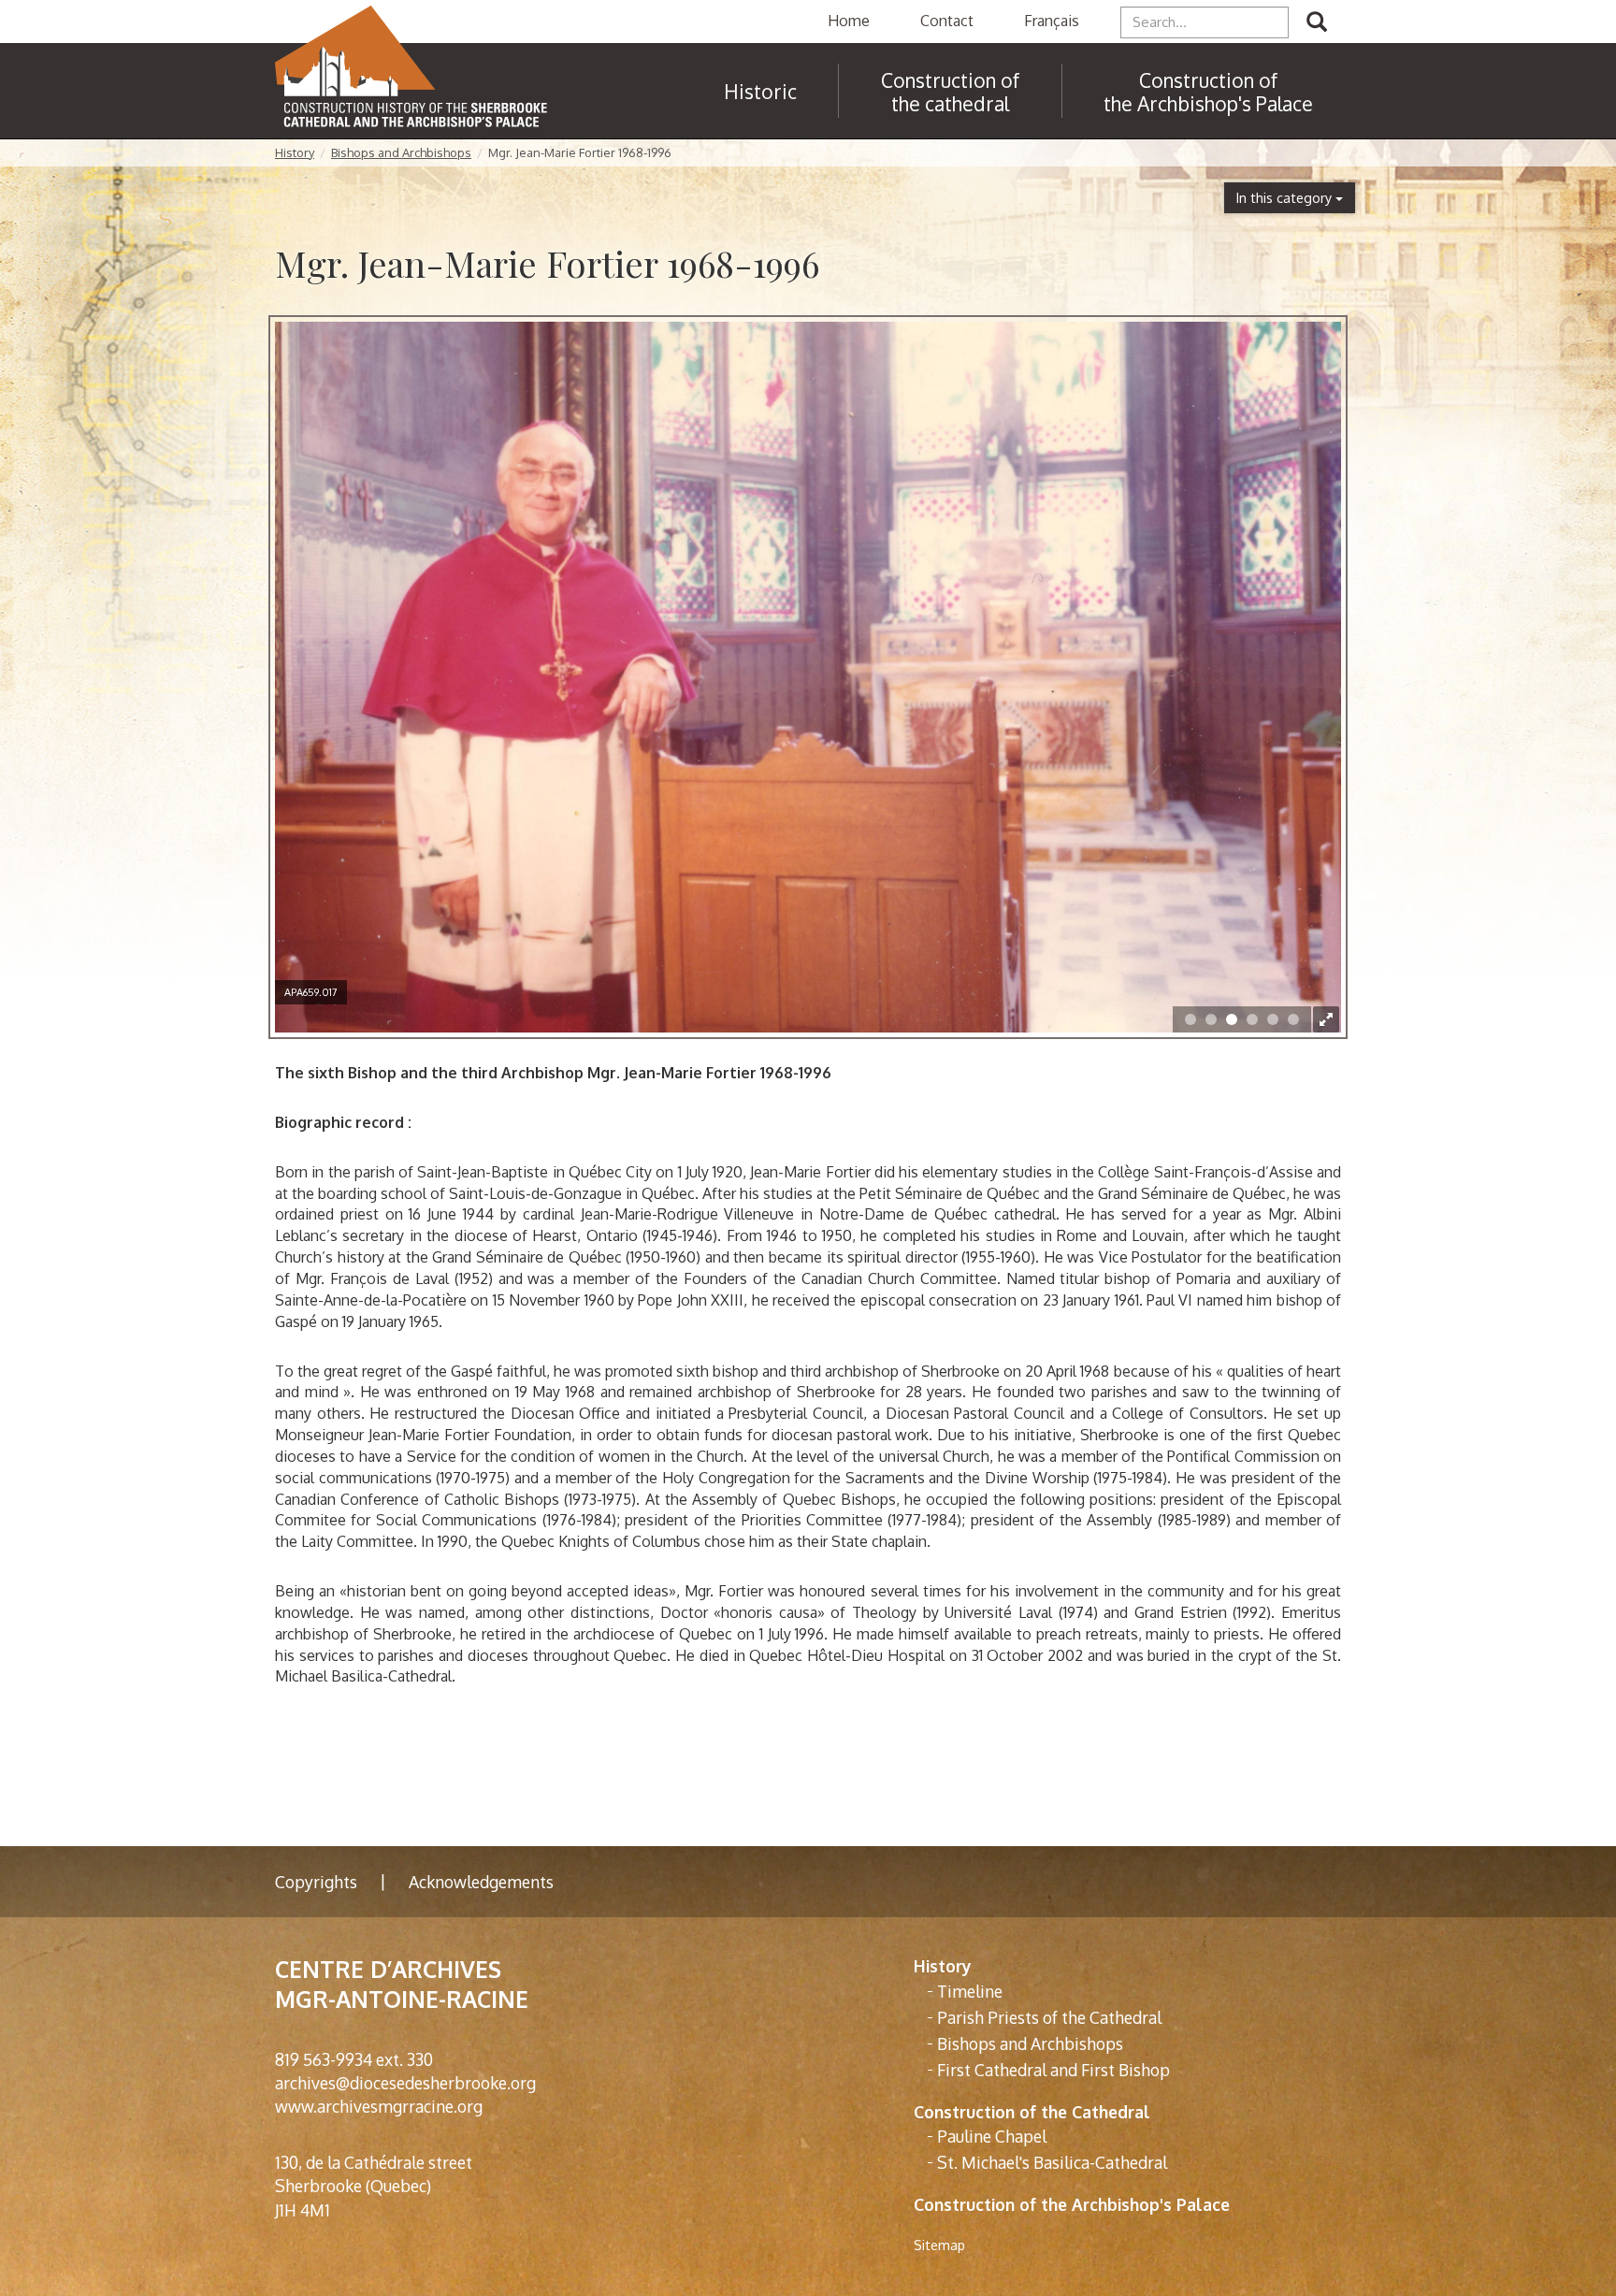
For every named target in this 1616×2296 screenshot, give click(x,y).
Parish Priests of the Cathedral (1049, 2017)
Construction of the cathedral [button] (950, 92)
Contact (947, 21)
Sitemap (939, 2245)
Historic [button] (760, 91)
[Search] (1317, 22)
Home (849, 21)
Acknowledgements (481, 1882)
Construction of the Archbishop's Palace (1208, 92)
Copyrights (316, 1882)
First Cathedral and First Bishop (1053, 2070)
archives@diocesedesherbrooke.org (405, 2083)
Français (1052, 21)
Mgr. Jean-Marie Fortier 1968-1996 (580, 152)
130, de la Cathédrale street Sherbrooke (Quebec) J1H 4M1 (374, 2186)
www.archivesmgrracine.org (379, 2106)
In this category (1286, 197)
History (295, 152)
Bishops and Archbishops (401, 152)
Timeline (970, 1991)
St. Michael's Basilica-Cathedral (1052, 2162)
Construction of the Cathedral (1032, 2112)
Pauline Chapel (992, 2136)
